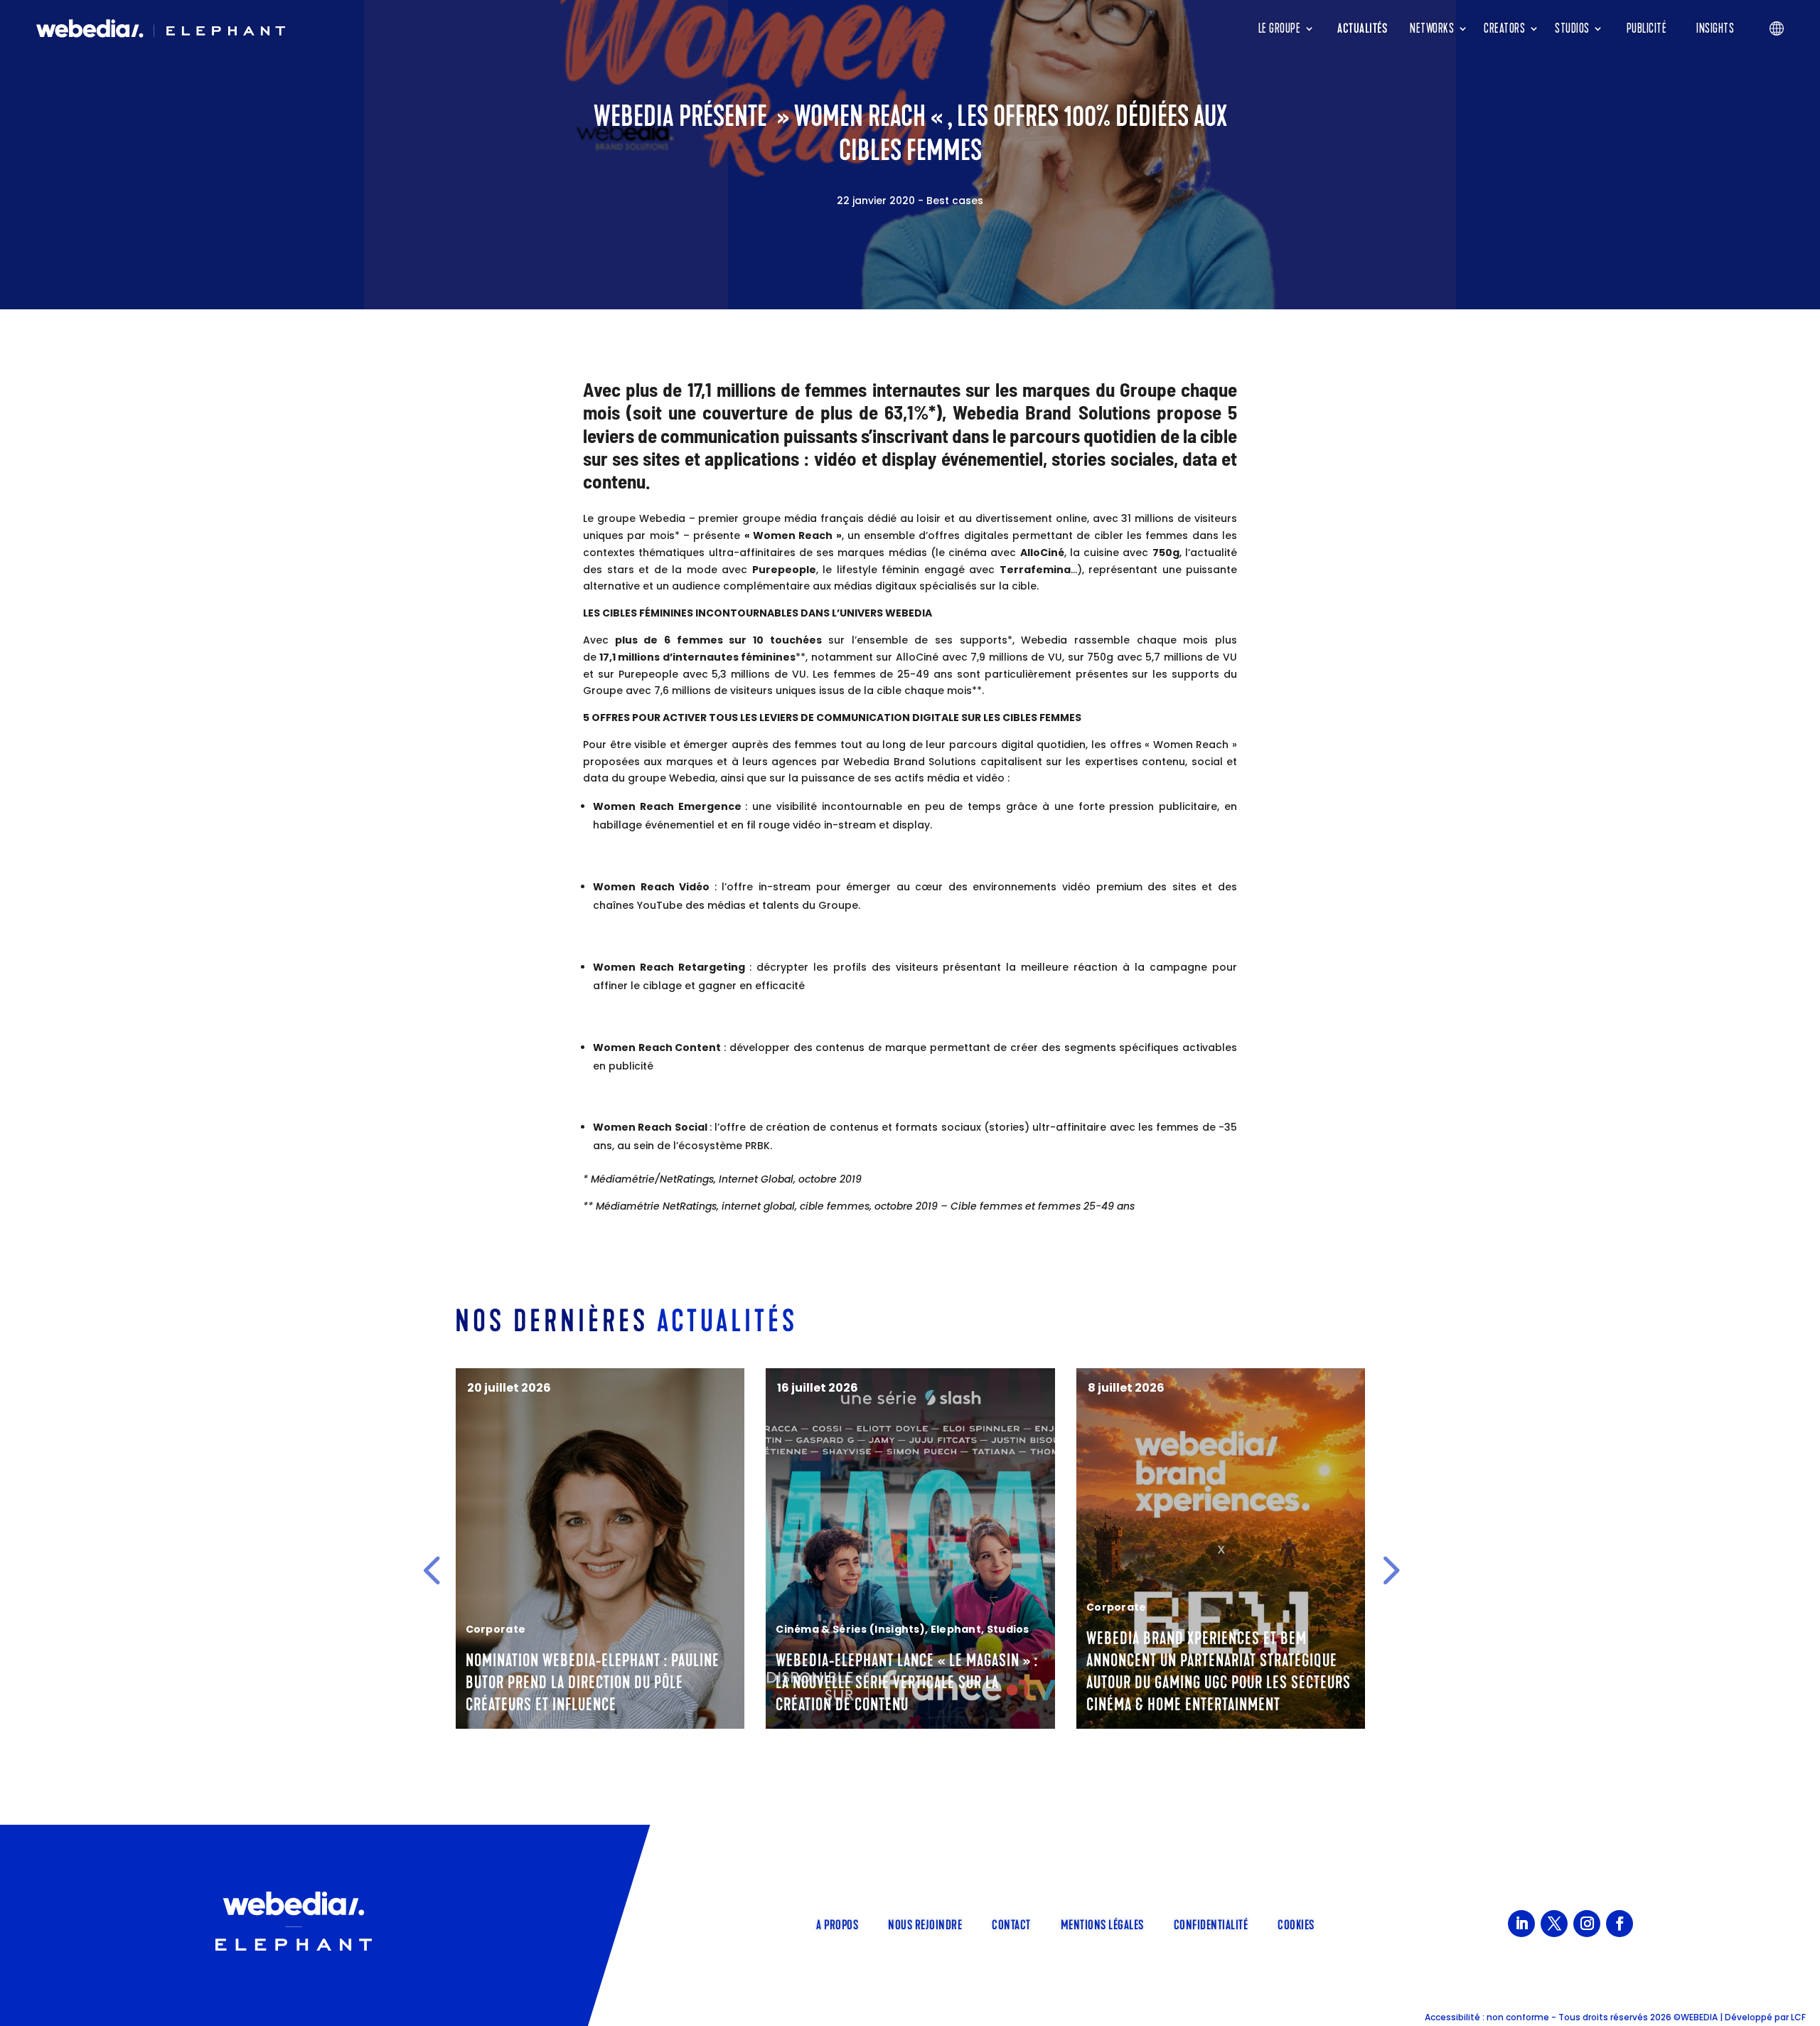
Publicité (1647, 28)
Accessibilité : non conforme (1487, 2017)
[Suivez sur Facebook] (1620, 1924)
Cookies (1296, 1924)
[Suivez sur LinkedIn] (1521, 1924)
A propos (837, 1924)
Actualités (1362, 28)
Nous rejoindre (925, 1924)
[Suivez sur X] (1554, 1924)
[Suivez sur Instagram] (1587, 1924)
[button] (432, 1569)
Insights (1715, 28)
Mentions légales (1102, 1924)
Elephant (956, 1629)
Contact (1011, 1924)
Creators (1504, 28)
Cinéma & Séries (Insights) (850, 1629)
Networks (1432, 28)
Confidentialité (1211, 1924)
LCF (1798, 2017)
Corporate (496, 1629)
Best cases (955, 201)
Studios (1572, 28)
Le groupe (1280, 28)
